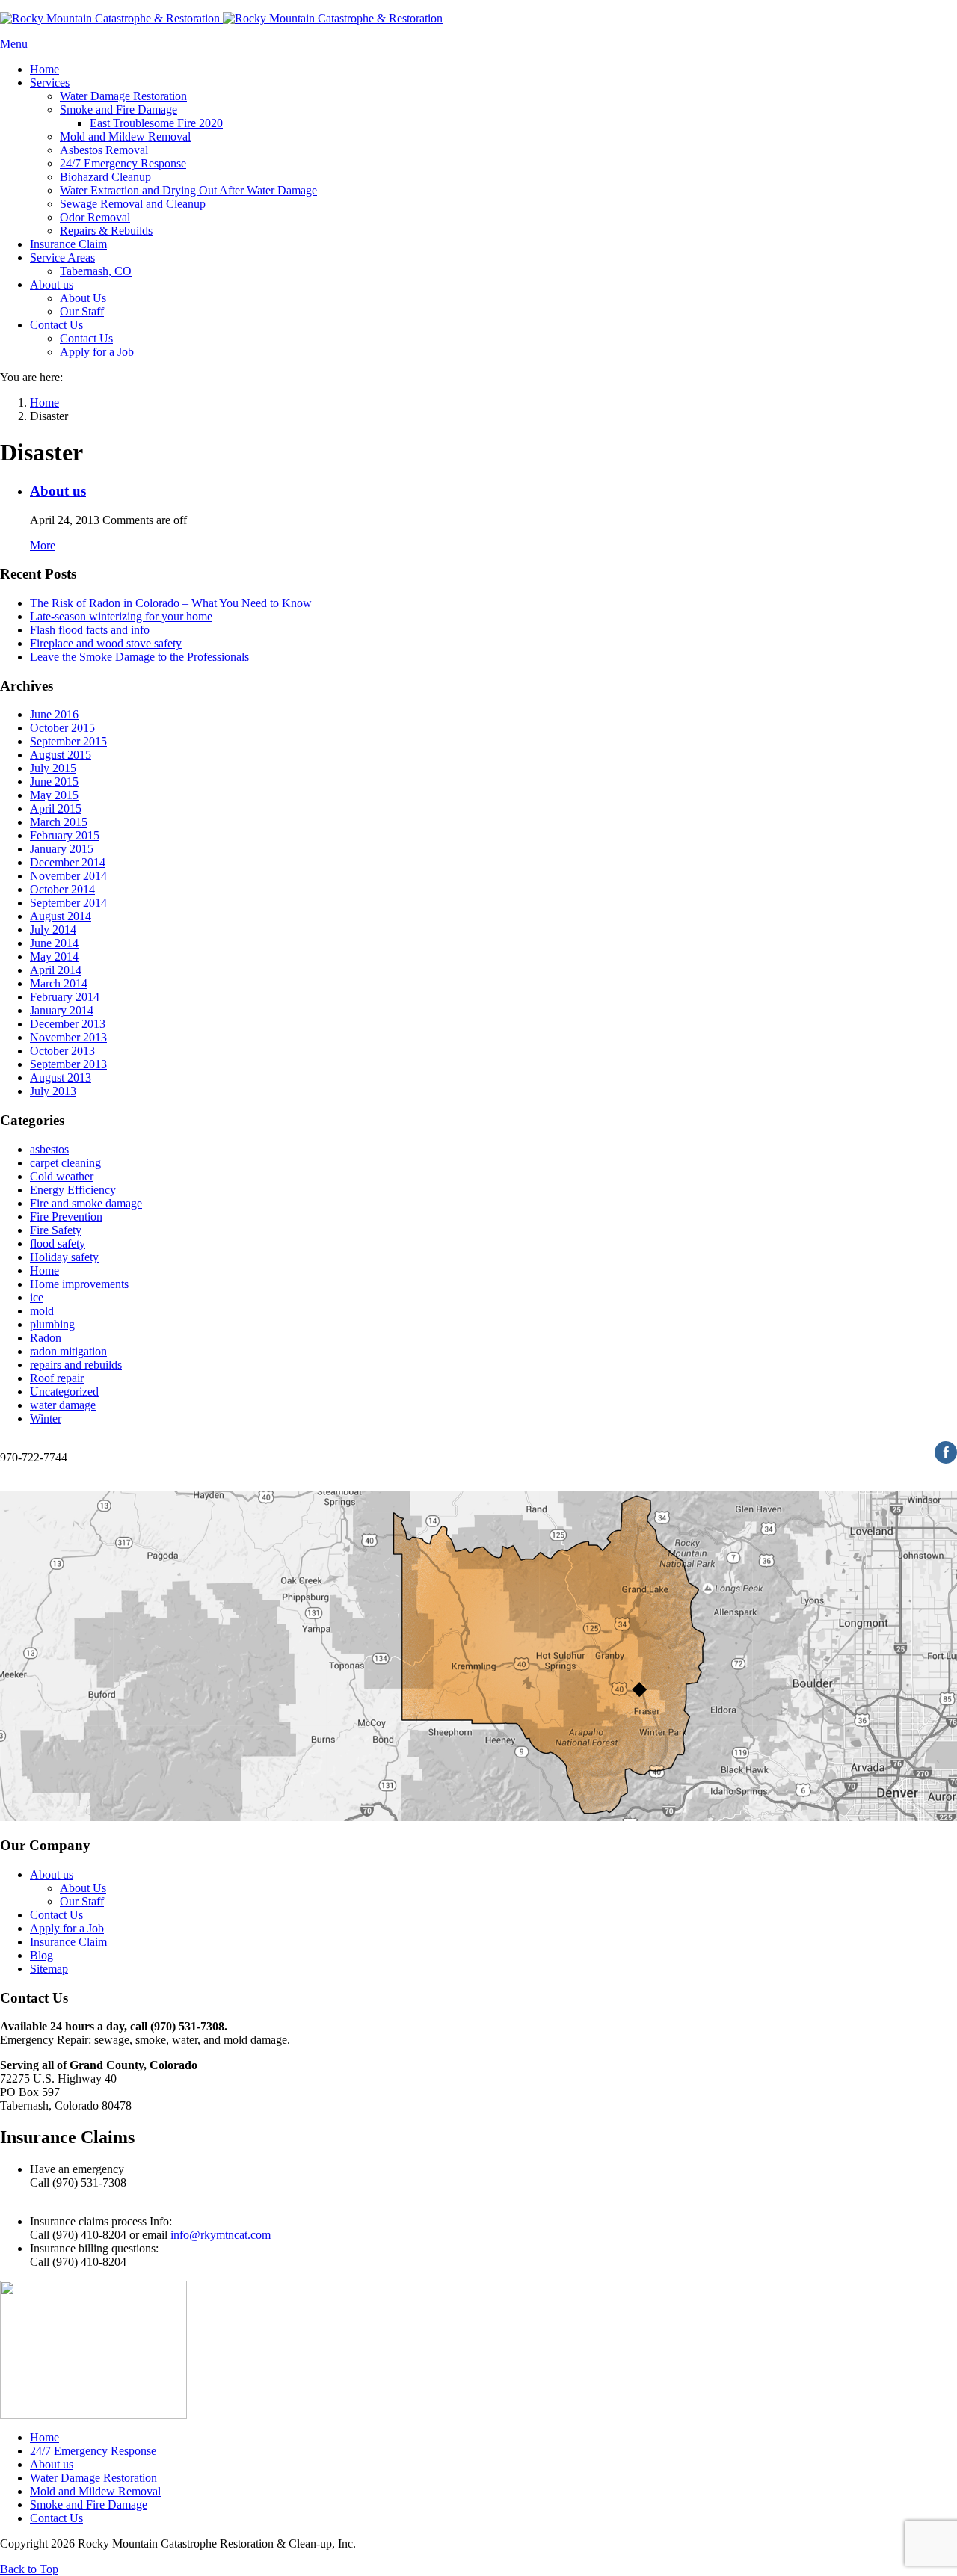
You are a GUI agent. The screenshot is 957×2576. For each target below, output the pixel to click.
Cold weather (62, 1176)
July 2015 (53, 768)
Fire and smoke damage (86, 1203)
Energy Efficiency (73, 1190)
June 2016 (54, 714)
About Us (83, 1888)
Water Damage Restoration (93, 2478)
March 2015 (59, 822)
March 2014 (59, 983)
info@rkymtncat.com (221, 2235)
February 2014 (65, 997)
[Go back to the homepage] (221, 18)
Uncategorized (64, 1392)
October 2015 (62, 728)
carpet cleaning (65, 1163)
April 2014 (56, 970)
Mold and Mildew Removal (95, 2491)
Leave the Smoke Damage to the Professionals (139, 657)
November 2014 (68, 876)
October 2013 (62, 1051)
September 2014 (68, 903)
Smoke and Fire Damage (89, 2505)
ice (37, 1297)
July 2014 (53, 930)
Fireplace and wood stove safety (106, 643)
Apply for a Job (67, 1928)
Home (44, 1270)
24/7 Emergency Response (93, 2451)
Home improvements (79, 1284)
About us (58, 491)
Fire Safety (56, 1230)
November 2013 (68, 1037)
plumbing (52, 1324)
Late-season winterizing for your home (121, 616)
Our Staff (82, 1901)
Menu (14, 44)
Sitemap (49, 1969)
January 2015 (62, 849)
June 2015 (54, 782)
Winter (46, 1418)
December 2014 (68, 862)
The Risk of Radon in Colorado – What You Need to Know (171, 603)
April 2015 (56, 808)
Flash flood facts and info (90, 630)
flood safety (58, 1244)
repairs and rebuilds (76, 1365)
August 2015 (61, 755)
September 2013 (68, 1064)
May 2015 (54, 795)
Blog (41, 1955)
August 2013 (61, 1078)
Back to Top (29, 2569)
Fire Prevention (66, 1217)
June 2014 (54, 943)
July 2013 (53, 1091)
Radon (46, 1338)
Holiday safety (64, 1257)
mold (42, 1311)
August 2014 (61, 916)
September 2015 (68, 741)
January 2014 (62, 1010)
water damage (63, 1405)
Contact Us (56, 1915)
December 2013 (68, 1024)
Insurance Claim (68, 1942)
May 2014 (54, 956)
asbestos (49, 1149)
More (43, 545)
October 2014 (62, 889)
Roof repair (57, 1378)
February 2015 (65, 835)
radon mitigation (68, 1351)
